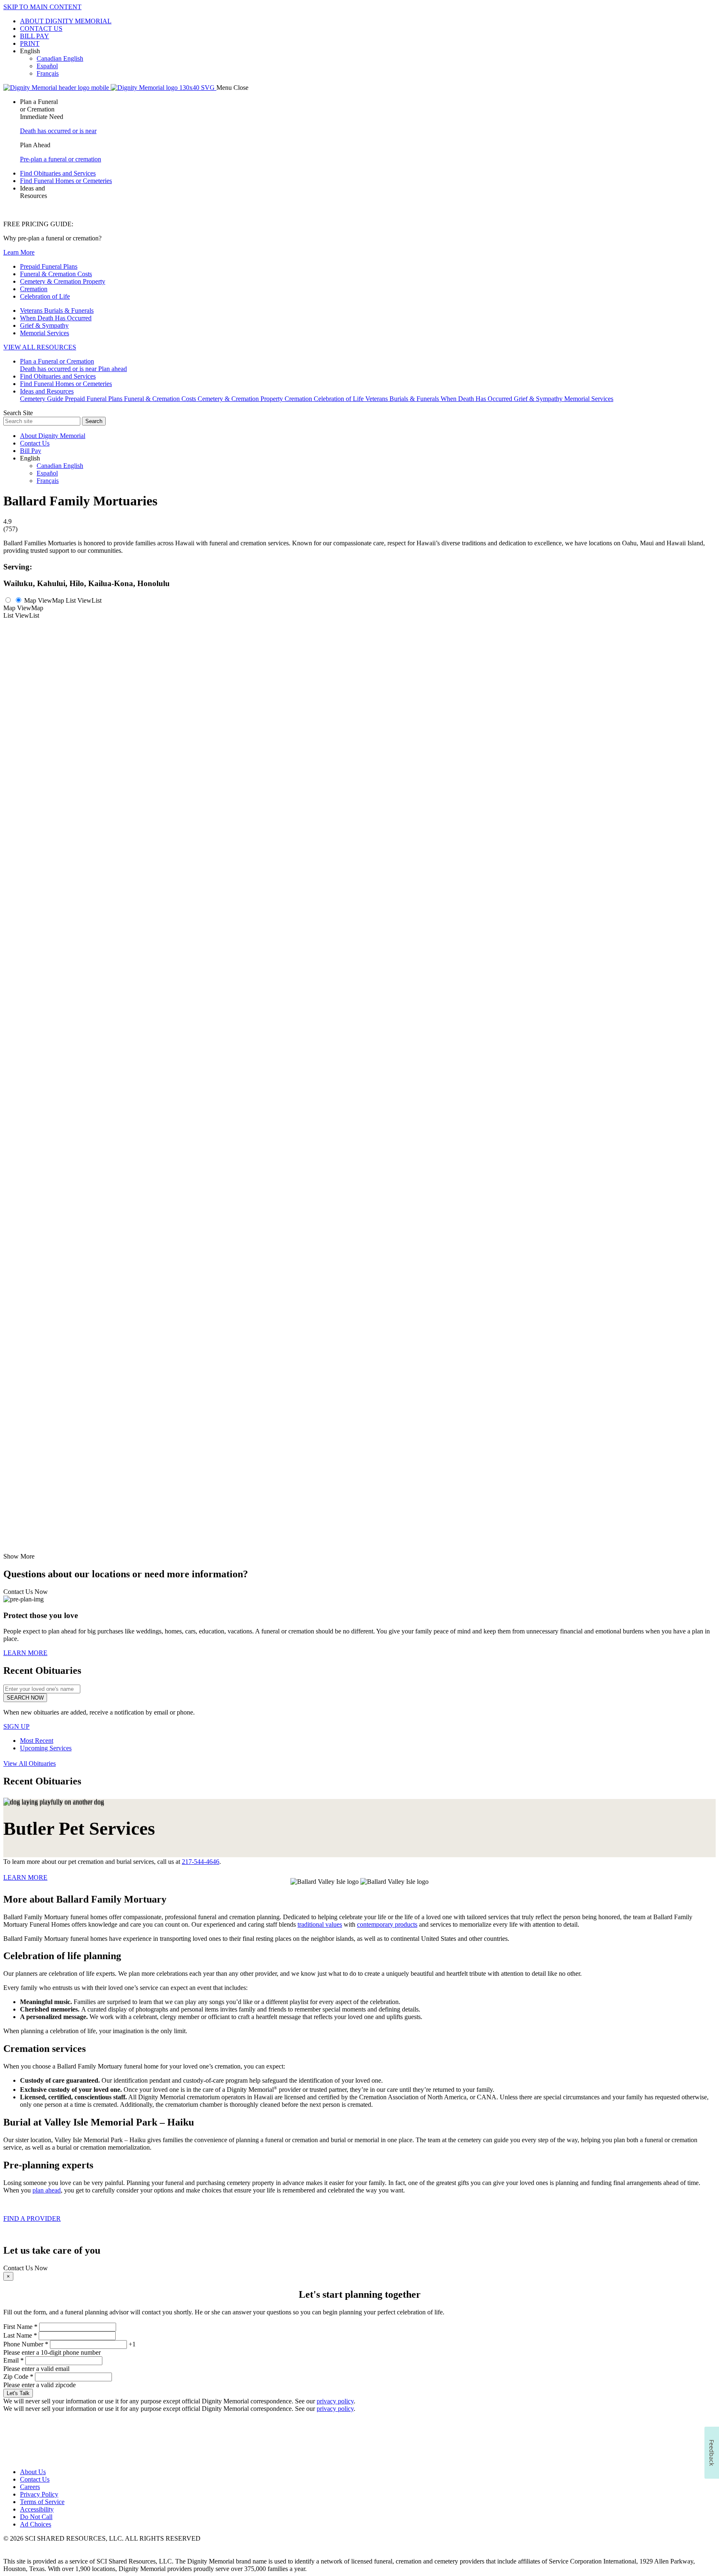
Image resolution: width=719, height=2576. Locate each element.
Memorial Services (45, 333)
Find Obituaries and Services (58, 173)
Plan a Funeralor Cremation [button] (39, 105)
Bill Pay (31, 451)
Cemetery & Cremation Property (63, 281)
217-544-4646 (201, 1862)
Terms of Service (42, 2502)
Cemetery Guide (42, 399)
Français (48, 73)
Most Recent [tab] (37, 1741)
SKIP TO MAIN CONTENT (42, 7)
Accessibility (37, 2509)
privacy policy (335, 2401)
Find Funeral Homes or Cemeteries (66, 181)
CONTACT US (41, 28)
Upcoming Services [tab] (46, 1748)
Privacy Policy (39, 2494)
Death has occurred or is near (58, 131)
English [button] (30, 51)
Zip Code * (18, 2377)
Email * (14, 2360)
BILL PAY (35, 36)
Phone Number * (26, 2344)
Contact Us (35, 443)
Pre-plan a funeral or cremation (61, 159)
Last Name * (20, 2335)
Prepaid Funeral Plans (49, 266)
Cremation (34, 289)
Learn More (19, 252)
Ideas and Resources (47, 391)
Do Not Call (36, 2517)
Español (47, 66)
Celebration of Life (45, 296)
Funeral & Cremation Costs (56, 274)
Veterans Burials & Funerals (57, 311)
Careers (30, 2487)
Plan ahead (113, 369)
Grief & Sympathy (44, 325)
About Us (33, 2472)
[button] (368, 62)
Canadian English (60, 58)
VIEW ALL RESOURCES (40, 347)
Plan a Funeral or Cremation (57, 361)
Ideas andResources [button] (33, 192)
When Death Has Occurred (56, 318)
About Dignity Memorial (53, 436)
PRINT (30, 43)
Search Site (18, 413)
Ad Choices (36, 2524)
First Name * (20, 2327)
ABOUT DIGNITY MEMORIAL (66, 21)
